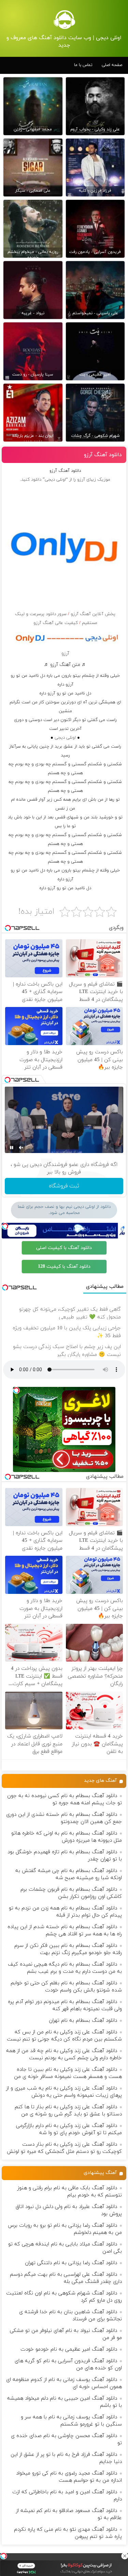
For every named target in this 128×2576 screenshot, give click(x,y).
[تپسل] (3, 2556)
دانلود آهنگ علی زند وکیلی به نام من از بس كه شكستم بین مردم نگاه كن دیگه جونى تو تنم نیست (64, 2036)
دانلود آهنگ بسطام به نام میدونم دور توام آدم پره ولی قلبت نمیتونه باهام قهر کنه (65, 2005)
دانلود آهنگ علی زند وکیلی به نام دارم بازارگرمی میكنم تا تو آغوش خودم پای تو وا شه (69, 2129)
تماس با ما (83, 65)
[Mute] (21, 1148)
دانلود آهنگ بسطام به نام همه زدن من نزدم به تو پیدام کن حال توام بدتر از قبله (65, 1912)
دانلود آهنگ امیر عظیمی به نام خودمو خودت (69, 2349)
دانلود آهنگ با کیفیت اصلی (64, 1248)
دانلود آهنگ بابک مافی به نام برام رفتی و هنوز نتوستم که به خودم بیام (70, 2192)
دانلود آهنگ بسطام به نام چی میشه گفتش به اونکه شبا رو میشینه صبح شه (69, 1874)
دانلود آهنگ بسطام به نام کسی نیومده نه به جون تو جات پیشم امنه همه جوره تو (65, 1799)
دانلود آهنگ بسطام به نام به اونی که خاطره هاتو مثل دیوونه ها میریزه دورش (67, 1837)
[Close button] (125, 2556)
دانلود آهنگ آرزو (103, 455)
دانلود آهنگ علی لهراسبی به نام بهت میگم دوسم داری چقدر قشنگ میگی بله (66, 2278)
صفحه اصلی (112, 65)
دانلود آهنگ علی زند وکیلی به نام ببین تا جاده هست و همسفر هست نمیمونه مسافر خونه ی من (68, 2073)
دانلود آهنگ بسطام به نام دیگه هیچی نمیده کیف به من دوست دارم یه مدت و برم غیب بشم (65, 1968)
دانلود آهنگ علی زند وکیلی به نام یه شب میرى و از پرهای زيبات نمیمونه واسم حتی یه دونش (64, 2092)
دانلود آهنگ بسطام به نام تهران (83, 2021)
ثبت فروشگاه (64, 1186)
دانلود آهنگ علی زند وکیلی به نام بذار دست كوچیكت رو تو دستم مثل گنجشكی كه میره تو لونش (64, 2148)
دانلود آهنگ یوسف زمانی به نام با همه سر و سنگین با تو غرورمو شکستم (71, 2421)
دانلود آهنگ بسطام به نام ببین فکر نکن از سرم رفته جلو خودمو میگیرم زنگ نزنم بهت (68, 1949)
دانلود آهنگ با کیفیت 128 (64, 1267)
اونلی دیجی (65, 738)
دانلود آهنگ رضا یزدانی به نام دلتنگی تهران (71, 2263)
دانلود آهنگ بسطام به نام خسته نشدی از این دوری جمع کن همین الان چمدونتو (64, 1818)
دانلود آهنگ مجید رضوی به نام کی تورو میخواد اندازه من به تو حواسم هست (69, 2477)
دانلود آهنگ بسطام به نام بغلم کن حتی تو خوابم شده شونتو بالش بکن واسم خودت (66, 1987)
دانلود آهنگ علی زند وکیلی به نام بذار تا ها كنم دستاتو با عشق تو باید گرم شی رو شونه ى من (68, 2111)
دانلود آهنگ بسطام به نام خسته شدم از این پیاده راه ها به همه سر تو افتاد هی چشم (65, 1931)
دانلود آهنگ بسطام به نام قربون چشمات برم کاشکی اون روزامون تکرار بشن (71, 1893)
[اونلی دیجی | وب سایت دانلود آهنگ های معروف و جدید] (64, 19)
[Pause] (12, 1148)
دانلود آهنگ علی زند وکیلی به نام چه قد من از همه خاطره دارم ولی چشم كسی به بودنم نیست (64, 2054)
